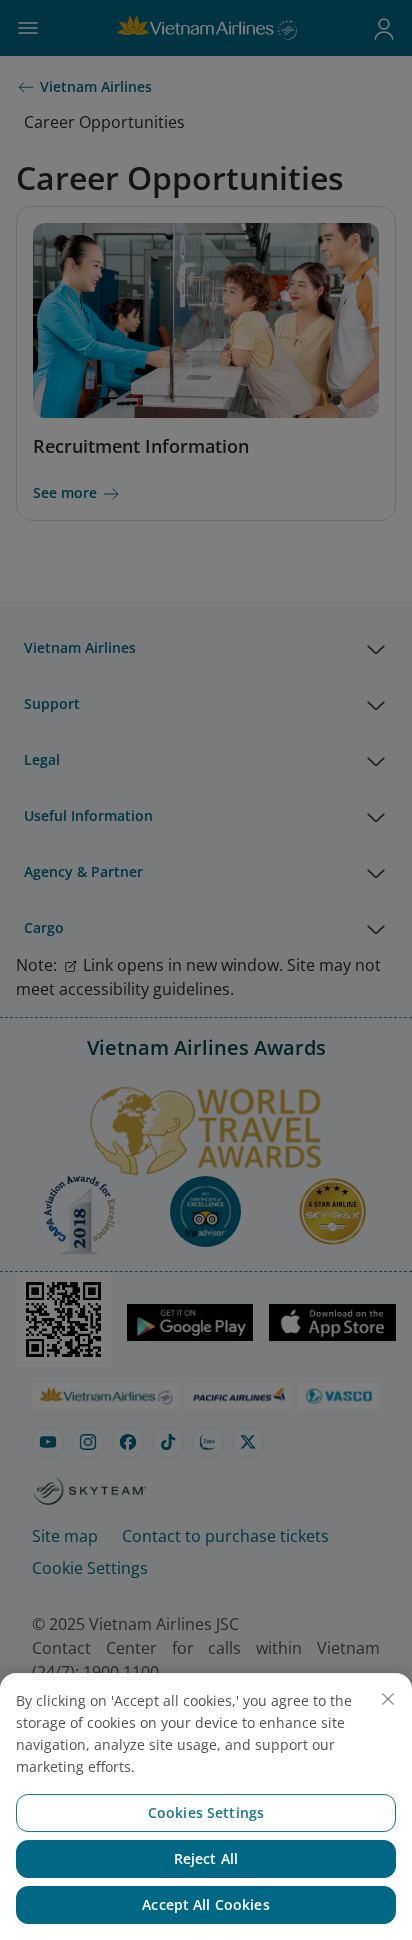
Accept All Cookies (206, 1904)
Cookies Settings (206, 1812)
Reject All (206, 1858)
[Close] (388, 1699)
